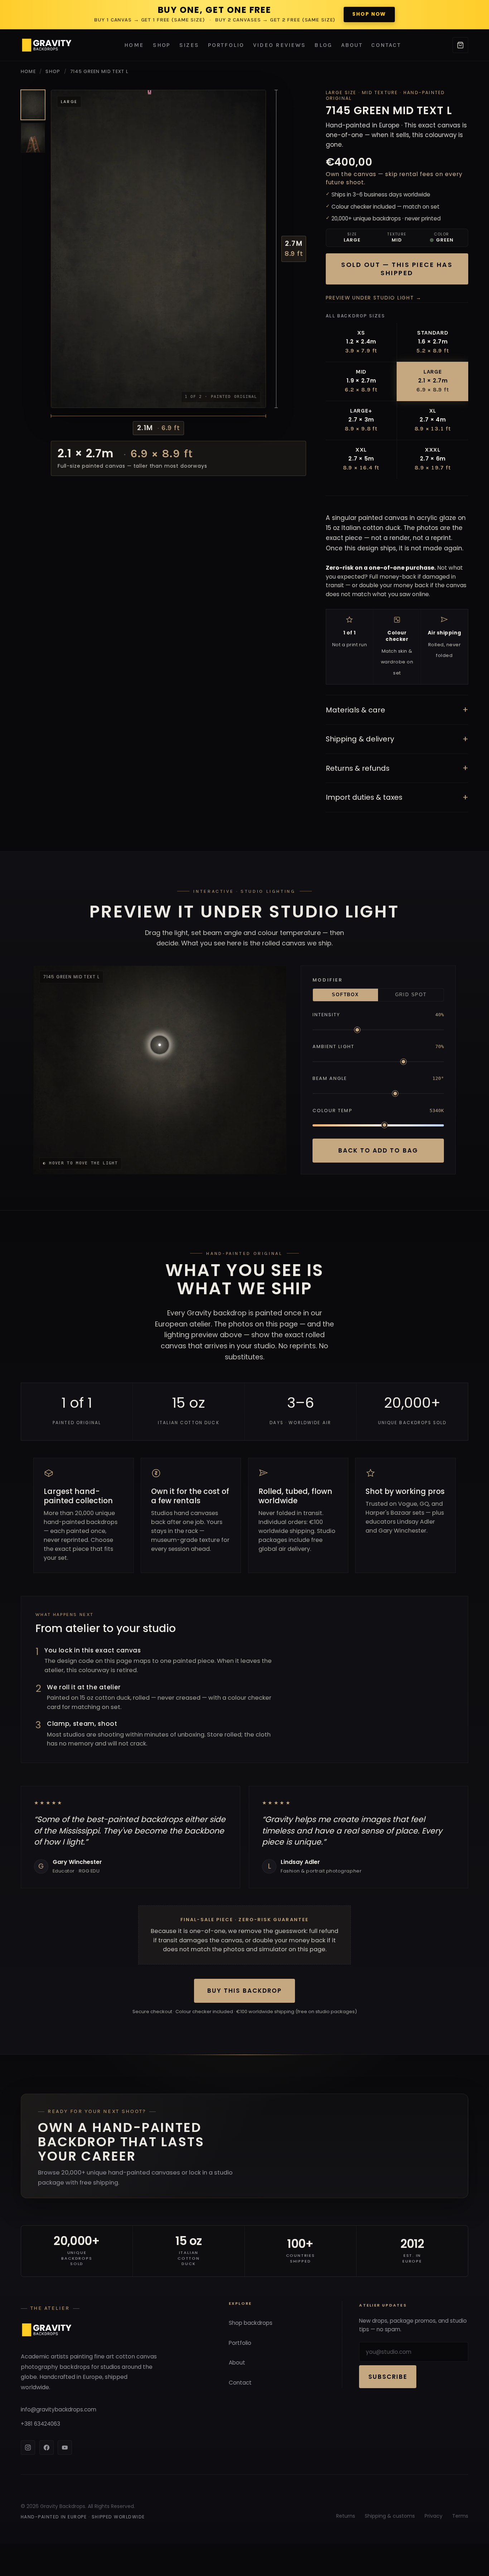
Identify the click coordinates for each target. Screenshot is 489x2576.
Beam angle (330, 1078)
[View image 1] (33, 105)
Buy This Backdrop (244, 1991)
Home (134, 45)
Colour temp (333, 1111)
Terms (460, 2516)
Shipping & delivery (397, 739)
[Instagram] (28, 2448)
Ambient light (333, 1046)
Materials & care (397, 710)
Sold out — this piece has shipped (397, 269)
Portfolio (226, 45)
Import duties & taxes (397, 797)
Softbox (345, 995)
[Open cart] (460, 45)
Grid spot (411, 995)
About (352, 45)
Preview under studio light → (374, 298)
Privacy (434, 2516)
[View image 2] (33, 138)
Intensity (326, 1015)
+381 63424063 (40, 2424)
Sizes (189, 45)
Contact (386, 45)
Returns (346, 2516)
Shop (162, 45)
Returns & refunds (397, 768)
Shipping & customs (390, 2516)
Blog (323, 45)
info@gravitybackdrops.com (59, 2409)
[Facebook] (47, 2448)
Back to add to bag (378, 1150)
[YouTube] (65, 2448)
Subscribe (388, 2377)
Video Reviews (279, 45)
